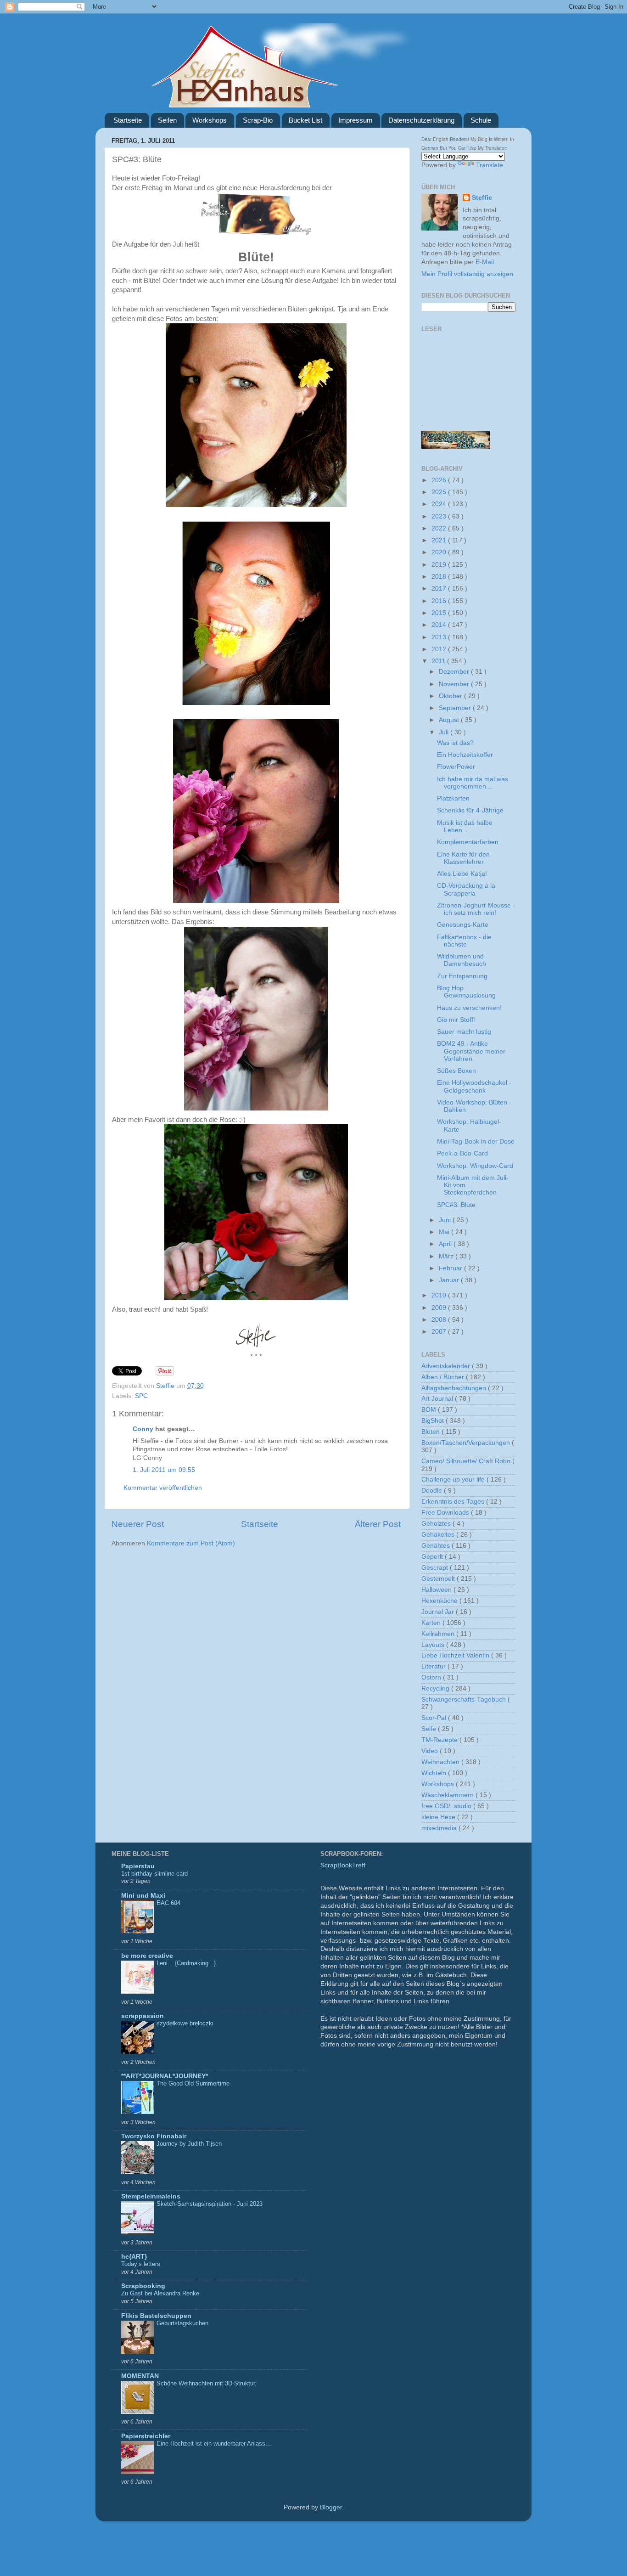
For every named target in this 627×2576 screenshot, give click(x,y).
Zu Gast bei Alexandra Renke (160, 2293)
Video (431, 1751)
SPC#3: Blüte (456, 1205)
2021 (440, 540)
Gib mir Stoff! (456, 1020)
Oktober (451, 696)
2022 (440, 528)
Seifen (167, 120)
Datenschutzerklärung (421, 120)
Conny (143, 1429)
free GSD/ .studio (447, 1806)
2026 (440, 480)
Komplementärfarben (468, 842)
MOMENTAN (140, 2376)
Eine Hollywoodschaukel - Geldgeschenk (474, 1086)
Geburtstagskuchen (182, 2323)
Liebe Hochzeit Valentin (456, 1655)
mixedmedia (440, 1828)
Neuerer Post (138, 1524)
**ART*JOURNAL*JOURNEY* (165, 2076)
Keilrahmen (439, 1634)
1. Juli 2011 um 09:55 (164, 1470)
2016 (440, 601)
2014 (440, 625)
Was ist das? (455, 743)
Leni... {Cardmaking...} (186, 1963)
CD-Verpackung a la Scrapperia (466, 889)
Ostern (432, 1677)
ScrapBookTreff (343, 1865)
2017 (440, 589)
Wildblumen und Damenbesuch (462, 960)
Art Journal (438, 1399)
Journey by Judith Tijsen (189, 2144)
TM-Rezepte (440, 1740)
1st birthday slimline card (154, 1874)
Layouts (434, 1645)
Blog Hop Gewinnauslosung (466, 992)
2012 (440, 649)
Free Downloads (446, 1513)
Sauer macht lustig (464, 1032)
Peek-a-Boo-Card (462, 1153)
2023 (440, 516)
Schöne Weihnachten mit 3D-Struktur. (207, 2383)
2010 (440, 1295)
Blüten (431, 1432)
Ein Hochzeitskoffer (465, 755)
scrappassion (143, 2016)
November (455, 684)
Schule (481, 120)
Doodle (433, 1491)
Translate (490, 165)
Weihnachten (441, 1762)
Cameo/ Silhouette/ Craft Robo (467, 1461)
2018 (440, 577)
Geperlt (433, 1557)
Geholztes (437, 1524)
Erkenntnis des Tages (454, 1502)
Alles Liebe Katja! (462, 874)
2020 (440, 552)
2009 (440, 1308)
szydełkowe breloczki (185, 2023)
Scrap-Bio (258, 120)
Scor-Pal (435, 1718)
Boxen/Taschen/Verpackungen (467, 1443)
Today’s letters (141, 2264)
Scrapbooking (143, 2286)
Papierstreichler (146, 2436)
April (446, 1244)
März (447, 1256)
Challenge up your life (454, 1480)
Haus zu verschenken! (469, 1008)
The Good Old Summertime (193, 2083)
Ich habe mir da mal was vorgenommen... (473, 783)
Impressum (355, 120)
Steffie (166, 1386)
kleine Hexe (439, 1817)
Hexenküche (440, 1601)
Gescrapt (436, 1568)
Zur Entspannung (462, 976)
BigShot (434, 1421)
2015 (440, 613)
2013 (440, 637)
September (456, 708)
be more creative (147, 1956)
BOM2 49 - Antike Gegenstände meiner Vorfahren (471, 1051)
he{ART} (134, 2257)
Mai (445, 1232)
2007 (440, 1332)
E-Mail (485, 262)
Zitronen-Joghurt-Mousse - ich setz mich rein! (476, 909)
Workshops (210, 120)
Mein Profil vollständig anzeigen (467, 274)
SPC (141, 1396)
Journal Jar (439, 1612)
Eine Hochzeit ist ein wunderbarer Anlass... (214, 2444)
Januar (450, 1280)
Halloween (437, 1590)
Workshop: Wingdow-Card (475, 1166)
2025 (440, 492)
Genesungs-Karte (463, 925)
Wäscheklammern (448, 1795)
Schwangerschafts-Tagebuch (465, 1699)
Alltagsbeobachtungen (455, 1388)
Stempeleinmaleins (151, 2196)
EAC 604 (168, 1903)
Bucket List (305, 120)
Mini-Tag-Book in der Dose (476, 1141)
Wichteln (435, 1773)
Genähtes (437, 1546)
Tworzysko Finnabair (154, 2136)
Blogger (331, 2507)
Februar (451, 1268)
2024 (440, 504)
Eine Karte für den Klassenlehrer (463, 858)
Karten (432, 1623)
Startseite (128, 120)
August (450, 720)
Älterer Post (378, 1524)
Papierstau (138, 1866)
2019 (440, 565)
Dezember (455, 672)
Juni (446, 1220)
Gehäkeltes (439, 1535)
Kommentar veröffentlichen (163, 1488)
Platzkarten (453, 798)
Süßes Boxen (456, 1071)
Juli (445, 732)
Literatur (434, 1666)
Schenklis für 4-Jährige (470, 810)
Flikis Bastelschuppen (156, 2316)
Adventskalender (447, 1366)
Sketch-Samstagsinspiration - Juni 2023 (210, 2204)
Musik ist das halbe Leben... (465, 826)
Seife (430, 1729)
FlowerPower (456, 767)
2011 (439, 661)
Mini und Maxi (143, 1896)
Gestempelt (439, 1579)
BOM (430, 1410)
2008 (440, 1320)
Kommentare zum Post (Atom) (191, 1543)
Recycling (436, 1688)
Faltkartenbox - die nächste (464, 941)
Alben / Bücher (444, 1377)
